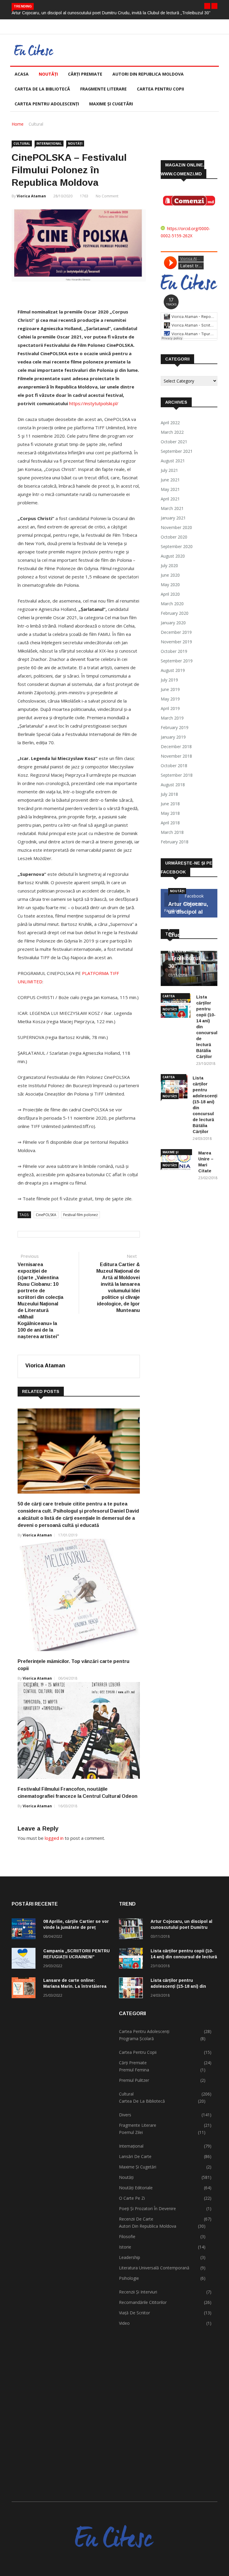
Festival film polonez (81, 1215)
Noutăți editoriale (136, 2188)
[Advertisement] (61, 2244)
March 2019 (172, 718)
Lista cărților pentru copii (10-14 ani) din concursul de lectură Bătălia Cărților (184, 1957)
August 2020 (173, 556)
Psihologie (129, 2278)
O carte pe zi (132, 2198)
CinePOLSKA (46, 1215)
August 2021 (173, 461)
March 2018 (172, 832)
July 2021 (169, 470)
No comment (107, 196)
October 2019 (174, 651)
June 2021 (170, 480)
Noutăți (48, 74)
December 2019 (176, 632)
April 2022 (170, 423)
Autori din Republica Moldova (148, 74)
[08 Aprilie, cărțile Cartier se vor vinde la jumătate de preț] (25, 1930)
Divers (125, 2115)
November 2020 (176, 527)
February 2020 (175, 613)
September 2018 (177, 775)
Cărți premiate (85, 74)
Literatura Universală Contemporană (154, 2268)
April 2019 (170, 708)
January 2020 (173, 623)
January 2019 (173, 737)
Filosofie (127, 2236)
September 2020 (177, 546)
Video (124, 2323)
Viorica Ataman (31, 196)
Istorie (125, 2247)
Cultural (36, 124)
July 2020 (169, 565)
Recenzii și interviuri (138, 2292)
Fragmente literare (103, 89)
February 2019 (175, 727)
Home (18, 124)
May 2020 (170, 585)
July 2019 (169, 680)
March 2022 (172, 432)
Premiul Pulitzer (134, 2080)
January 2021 (173, 518)
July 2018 (169, 794)
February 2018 (175, 842)
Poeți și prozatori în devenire (147, 2208)
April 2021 (170, 499)
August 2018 (173, 785)
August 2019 (173, 670)
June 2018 (170, 804)
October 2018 (174, 766)
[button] (207, 6)
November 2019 (176, 642)
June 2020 (170, 575)
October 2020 (174, 537)
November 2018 (176, 756)
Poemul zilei (131, 2132)
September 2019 (177, 661)
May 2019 (170, 699)
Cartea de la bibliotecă (42, 89)
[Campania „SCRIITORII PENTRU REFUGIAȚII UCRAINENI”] (25, 1959)
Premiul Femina (134, 2070)
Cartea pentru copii (160, 89)
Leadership (130, 2257)
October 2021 (174, 442)
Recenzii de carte (136, 2219)
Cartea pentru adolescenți (47, 104)
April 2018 (170, 823)
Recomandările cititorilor (143, 2302)
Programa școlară (136, 2039)
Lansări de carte (135, 2156)
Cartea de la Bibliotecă (142, 2101)
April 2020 (170, 594)
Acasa (22, 74)
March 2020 (172, 604)
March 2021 (172, 508)
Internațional (49, 143)
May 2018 (170, 813)
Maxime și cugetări (111, 104)
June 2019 (170, 689)
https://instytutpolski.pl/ (94, 403)
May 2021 (170, 489)
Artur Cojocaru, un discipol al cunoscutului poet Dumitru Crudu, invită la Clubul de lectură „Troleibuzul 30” (111, 13)
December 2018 (176, 746)
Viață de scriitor (134, 2313)
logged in (54, 1838)
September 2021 (177, 451)
